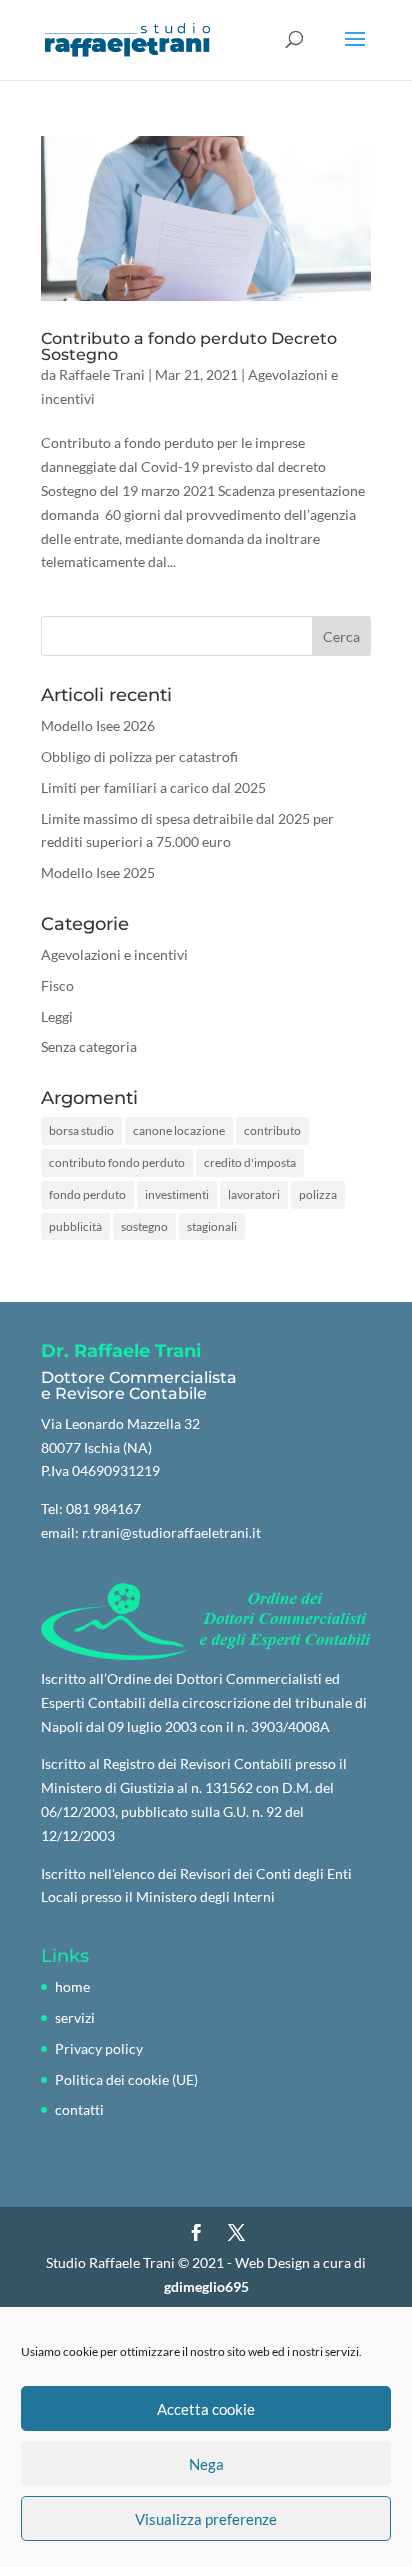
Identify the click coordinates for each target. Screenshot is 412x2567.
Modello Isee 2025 (98, 872)
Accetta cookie (206, 2409)
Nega (206, 2464)
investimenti (177, 1194)
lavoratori (254, 1194)
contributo (272, 1130)
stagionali (212, 1226)
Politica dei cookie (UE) (126, 2079)
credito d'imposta (250, 1162)
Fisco (57, 985)
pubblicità (75, 1226)
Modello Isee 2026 (98, 725)
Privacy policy (99, 2048)
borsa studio (81, 1130)
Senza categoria (89, 1046)
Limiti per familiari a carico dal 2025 (153, 787)
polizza (318, 1194)
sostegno (144, 1226)
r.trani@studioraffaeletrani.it (171, 1532)
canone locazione (179, 1130)
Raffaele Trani (102, 374)
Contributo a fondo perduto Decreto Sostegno (189, 346)
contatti (79, 2109)
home (72, 1986)
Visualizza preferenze (206, 2519)
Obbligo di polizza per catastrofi (139, 756)
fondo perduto (87, 1194)
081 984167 (103, 1508)
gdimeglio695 (206, 2286)
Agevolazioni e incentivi (114, 954)
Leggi (57, 1016)
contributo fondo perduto (117, 1162)
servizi (75, 2017)
